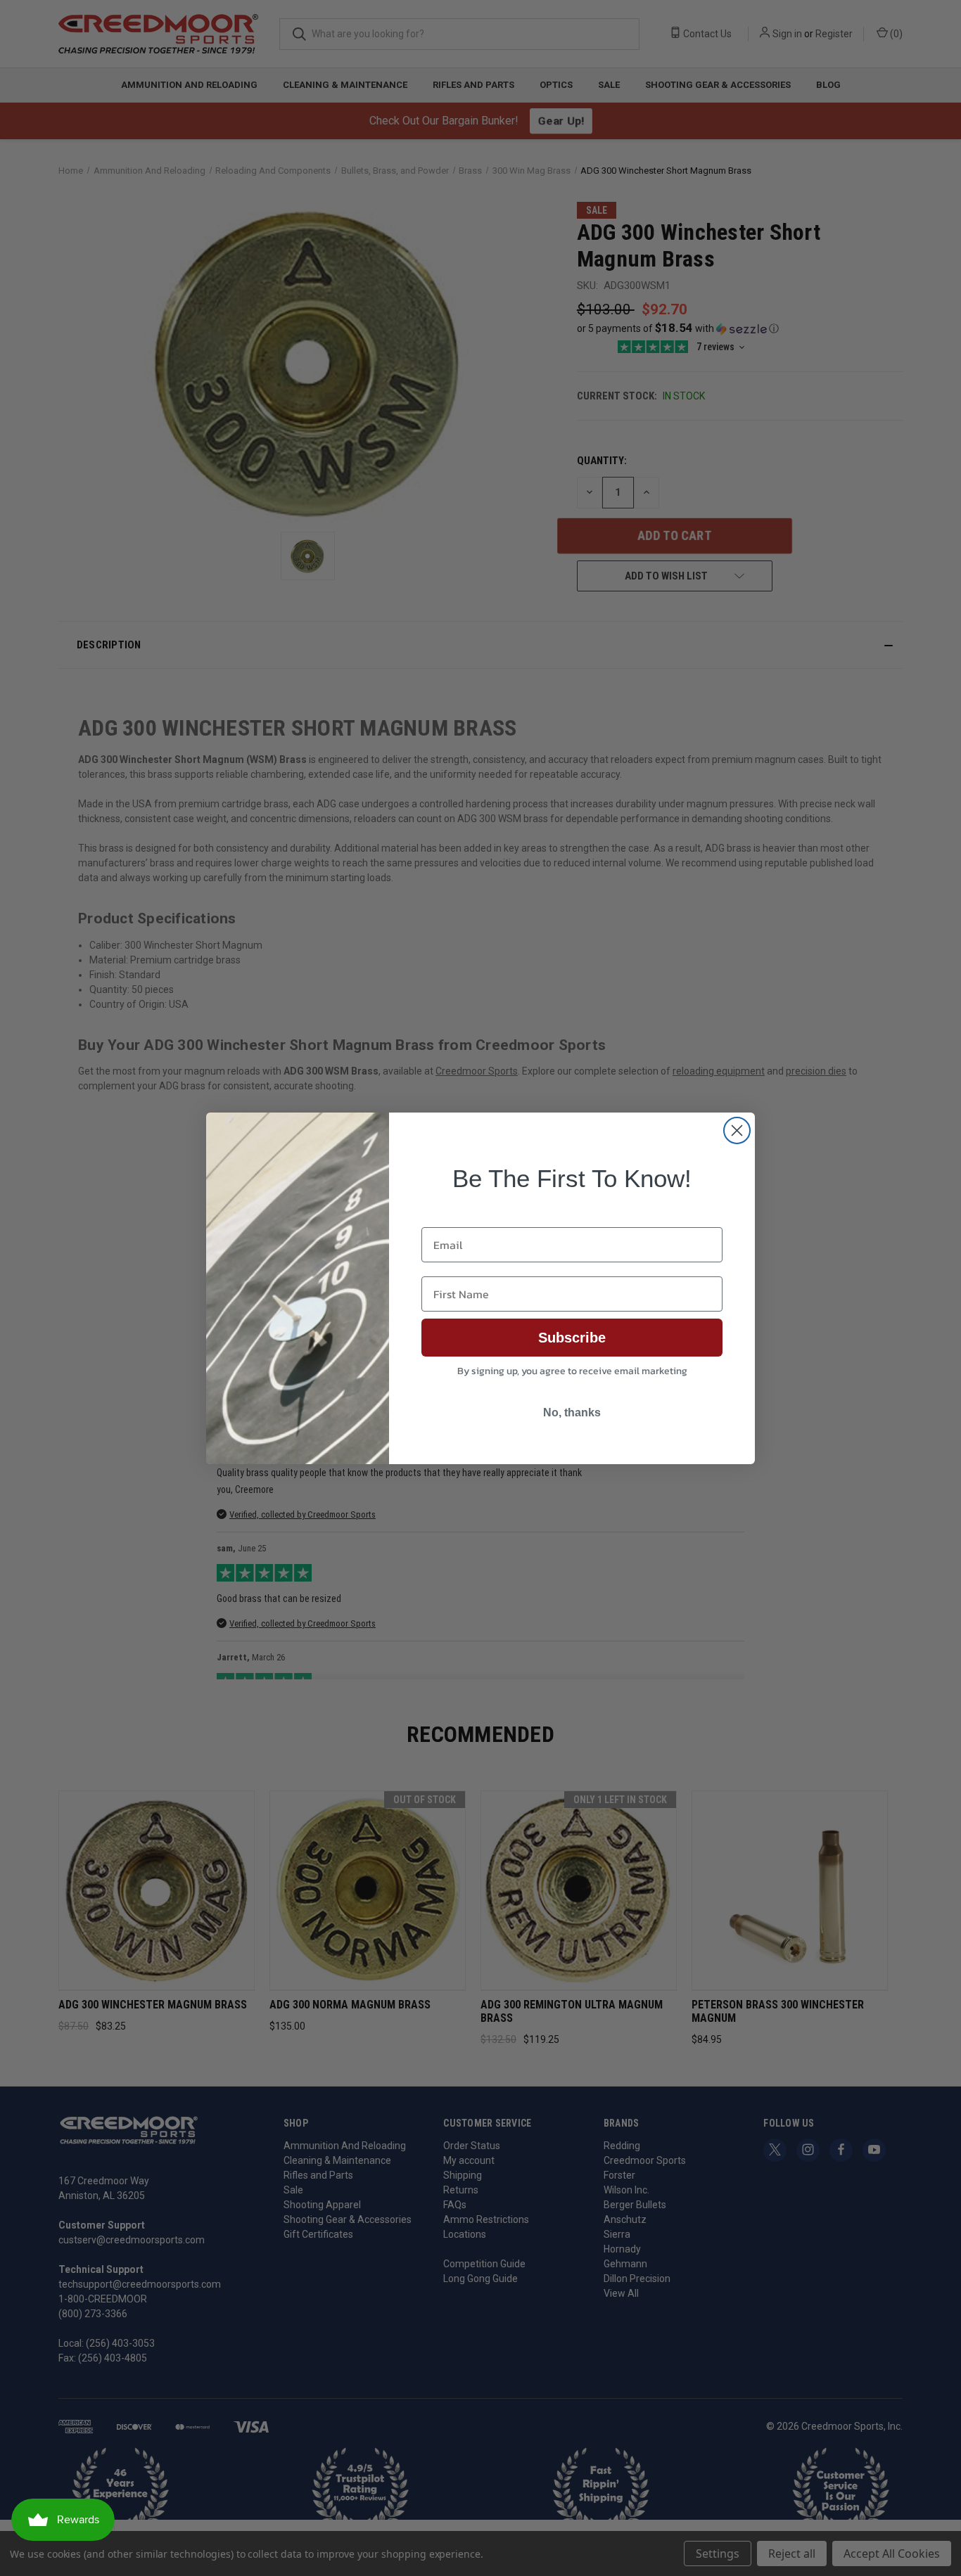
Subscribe (572, 1338)
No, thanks (572, 1412)
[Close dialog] (737, 1130)
